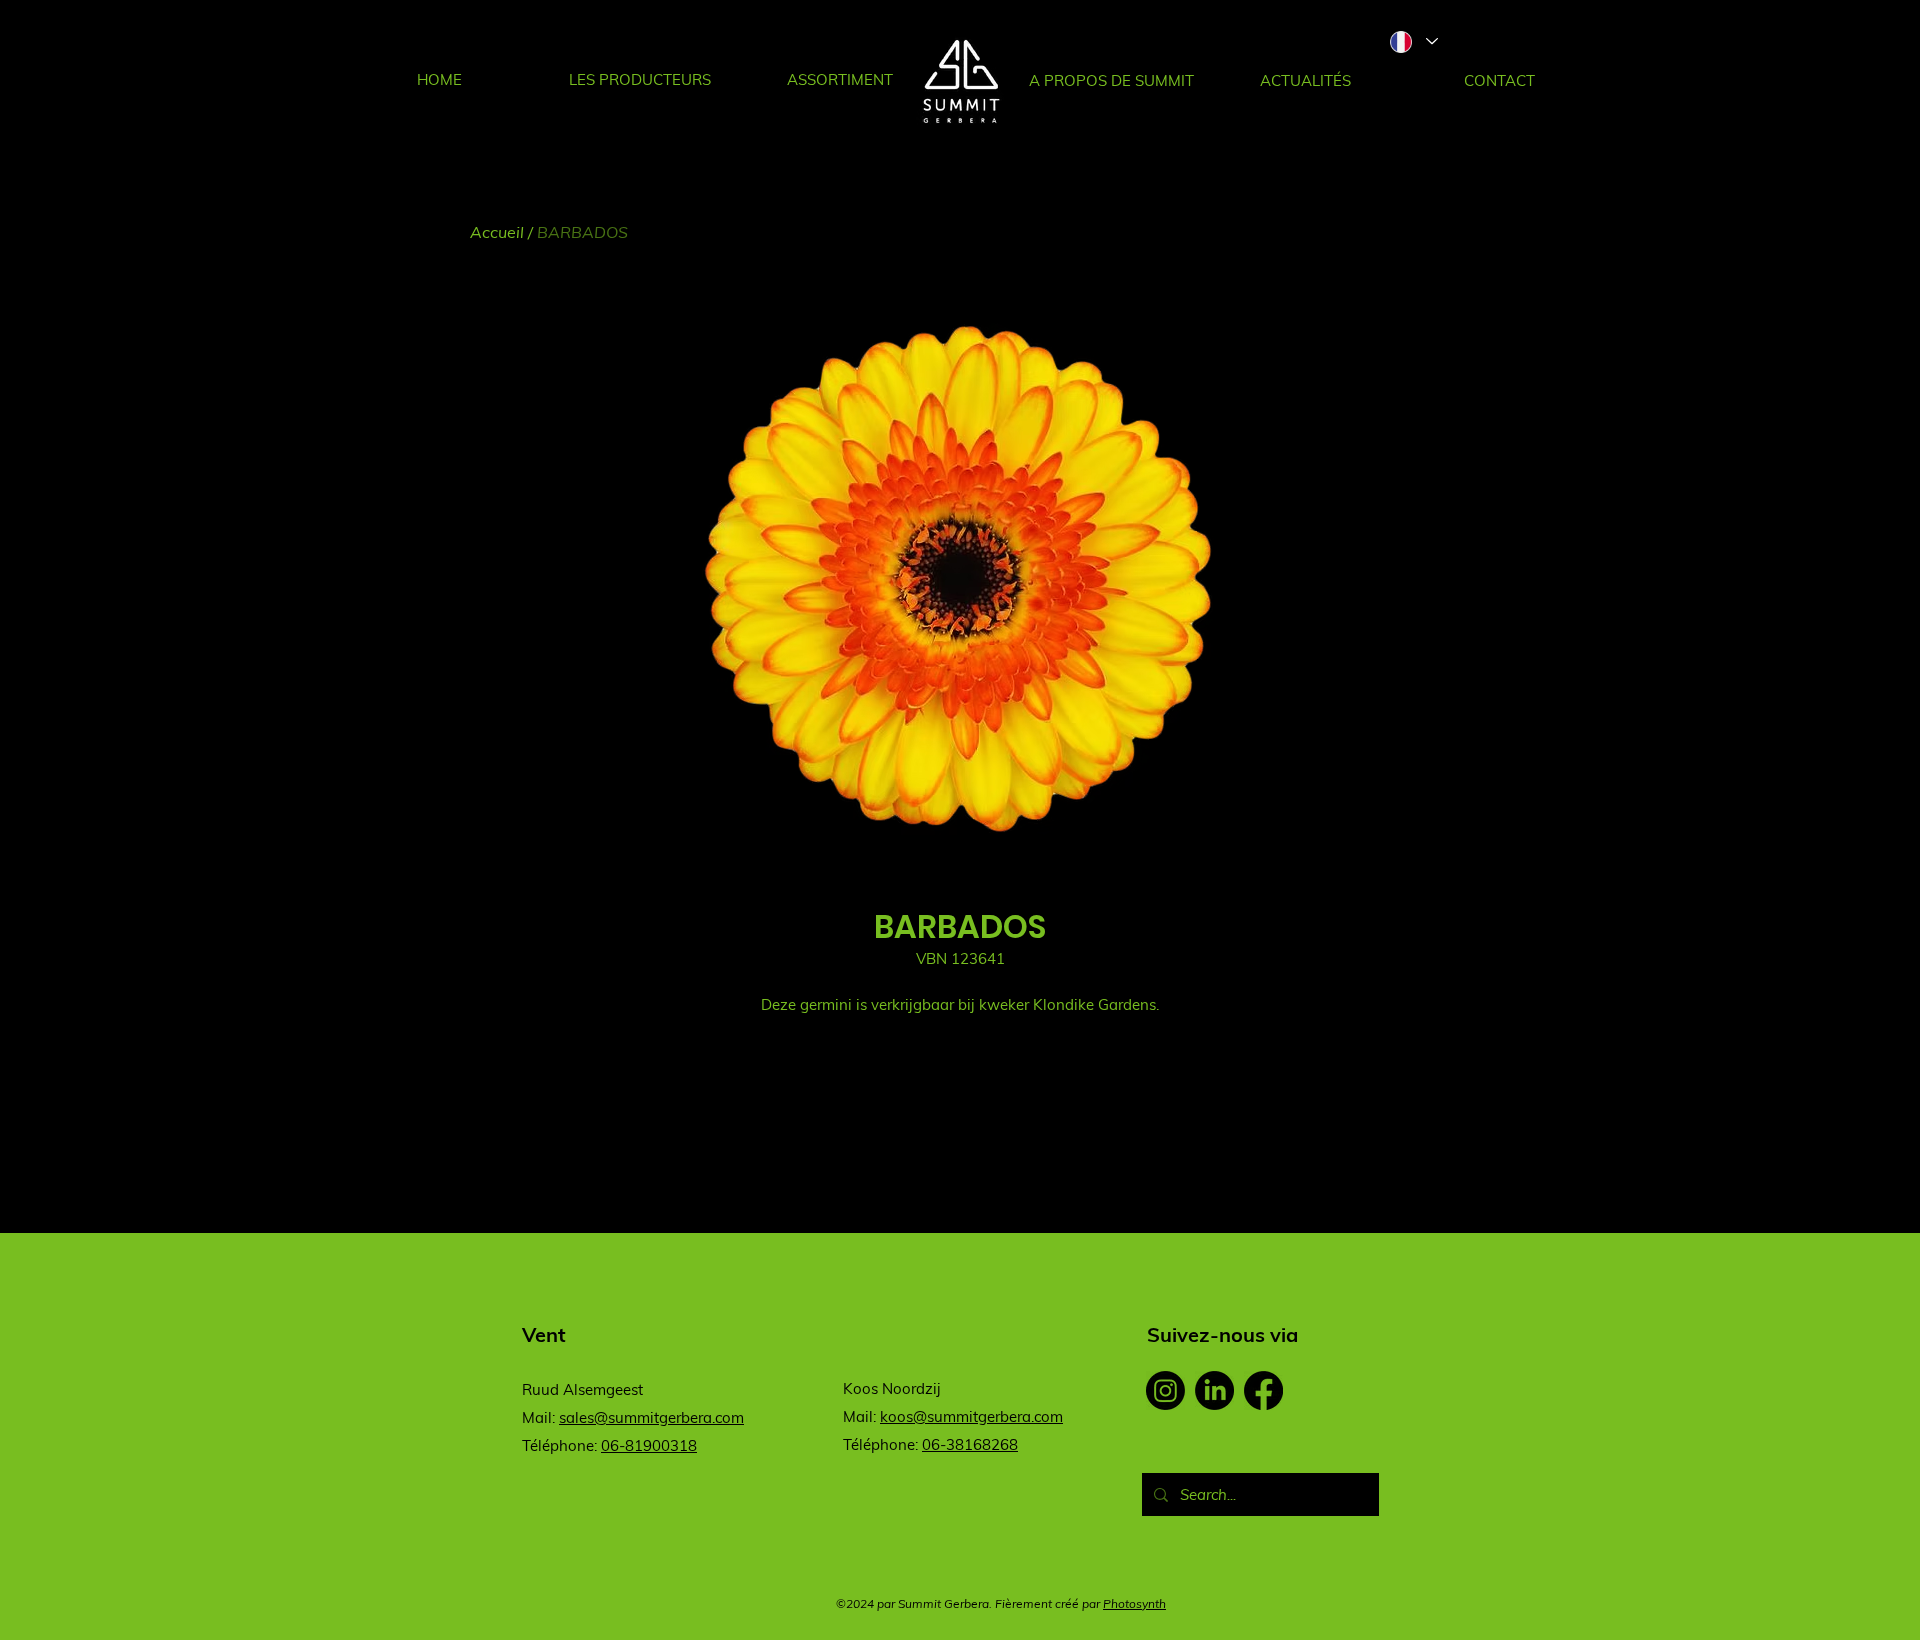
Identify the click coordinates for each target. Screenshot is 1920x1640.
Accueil (497, 232)
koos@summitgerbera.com (971, 1416)
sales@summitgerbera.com (651, 1417)
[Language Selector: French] (1413, 41)
